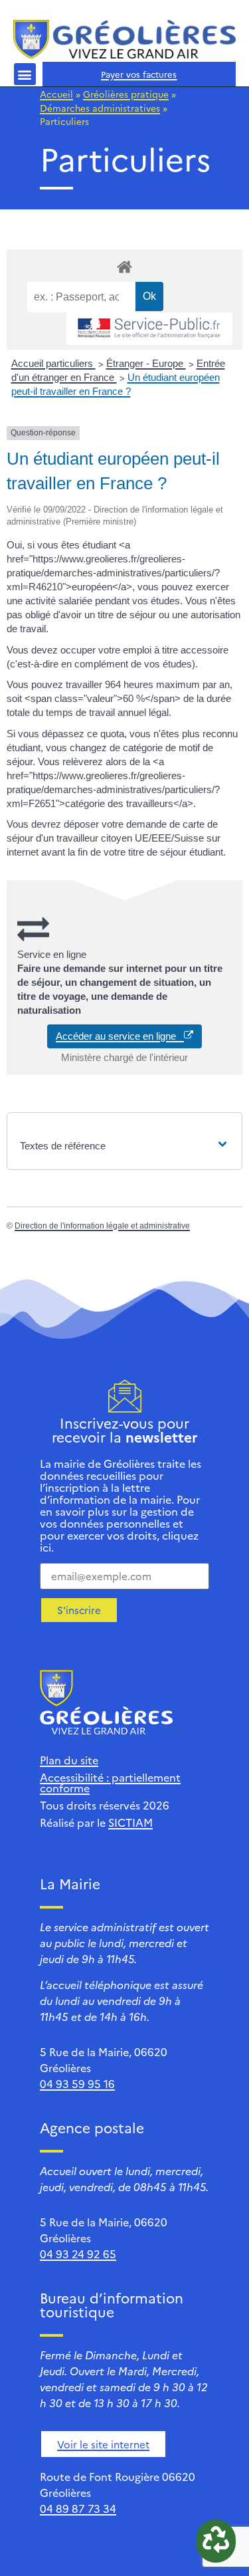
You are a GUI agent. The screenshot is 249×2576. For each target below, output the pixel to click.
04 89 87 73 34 (78, 2508)
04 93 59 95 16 (77, 2083)
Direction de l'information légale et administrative (102, 1226)
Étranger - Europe (146, 363)
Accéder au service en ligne (120, 1036)
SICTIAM (130, 1822)
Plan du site (69, 1760)
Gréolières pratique (126, 94)
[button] (25, 74)
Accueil (56, 94)
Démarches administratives (100, 108)
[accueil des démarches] (124, 266)
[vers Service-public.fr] (149, 329)
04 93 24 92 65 (78, 2254)
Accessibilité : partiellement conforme (110, 1782)
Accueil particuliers (53, 363)
